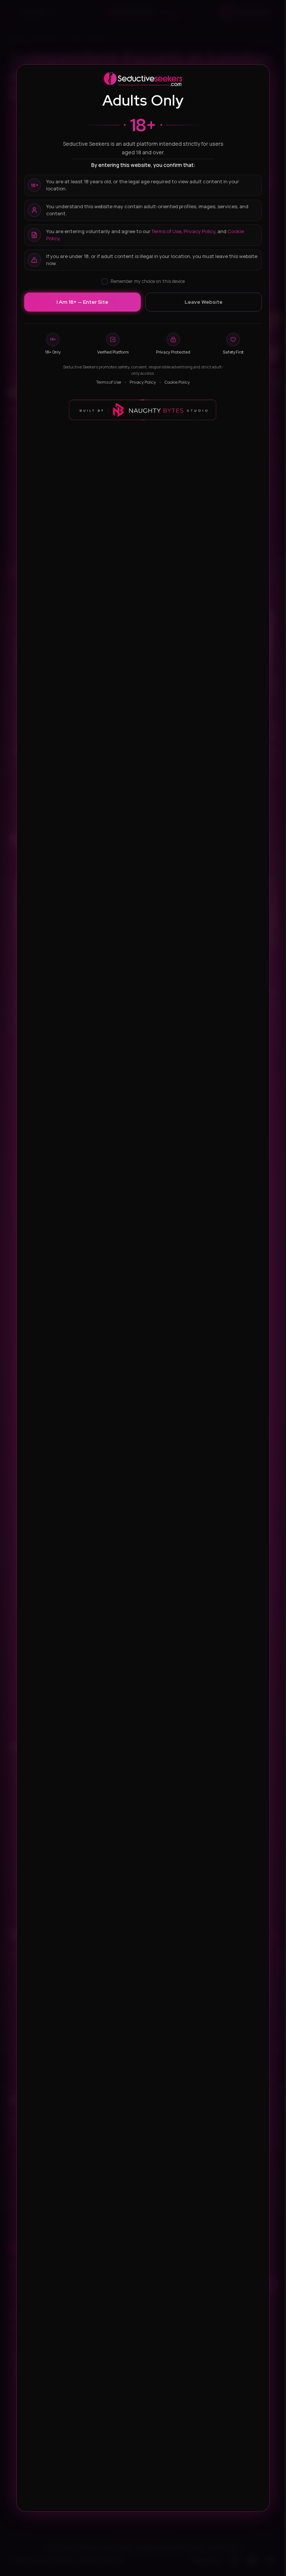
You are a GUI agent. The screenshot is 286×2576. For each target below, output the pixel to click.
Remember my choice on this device (148, 281)
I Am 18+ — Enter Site (82, 302)
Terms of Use (166, 231)
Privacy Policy (199, 231)
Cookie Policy (177, 382)
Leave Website (204, 302)
